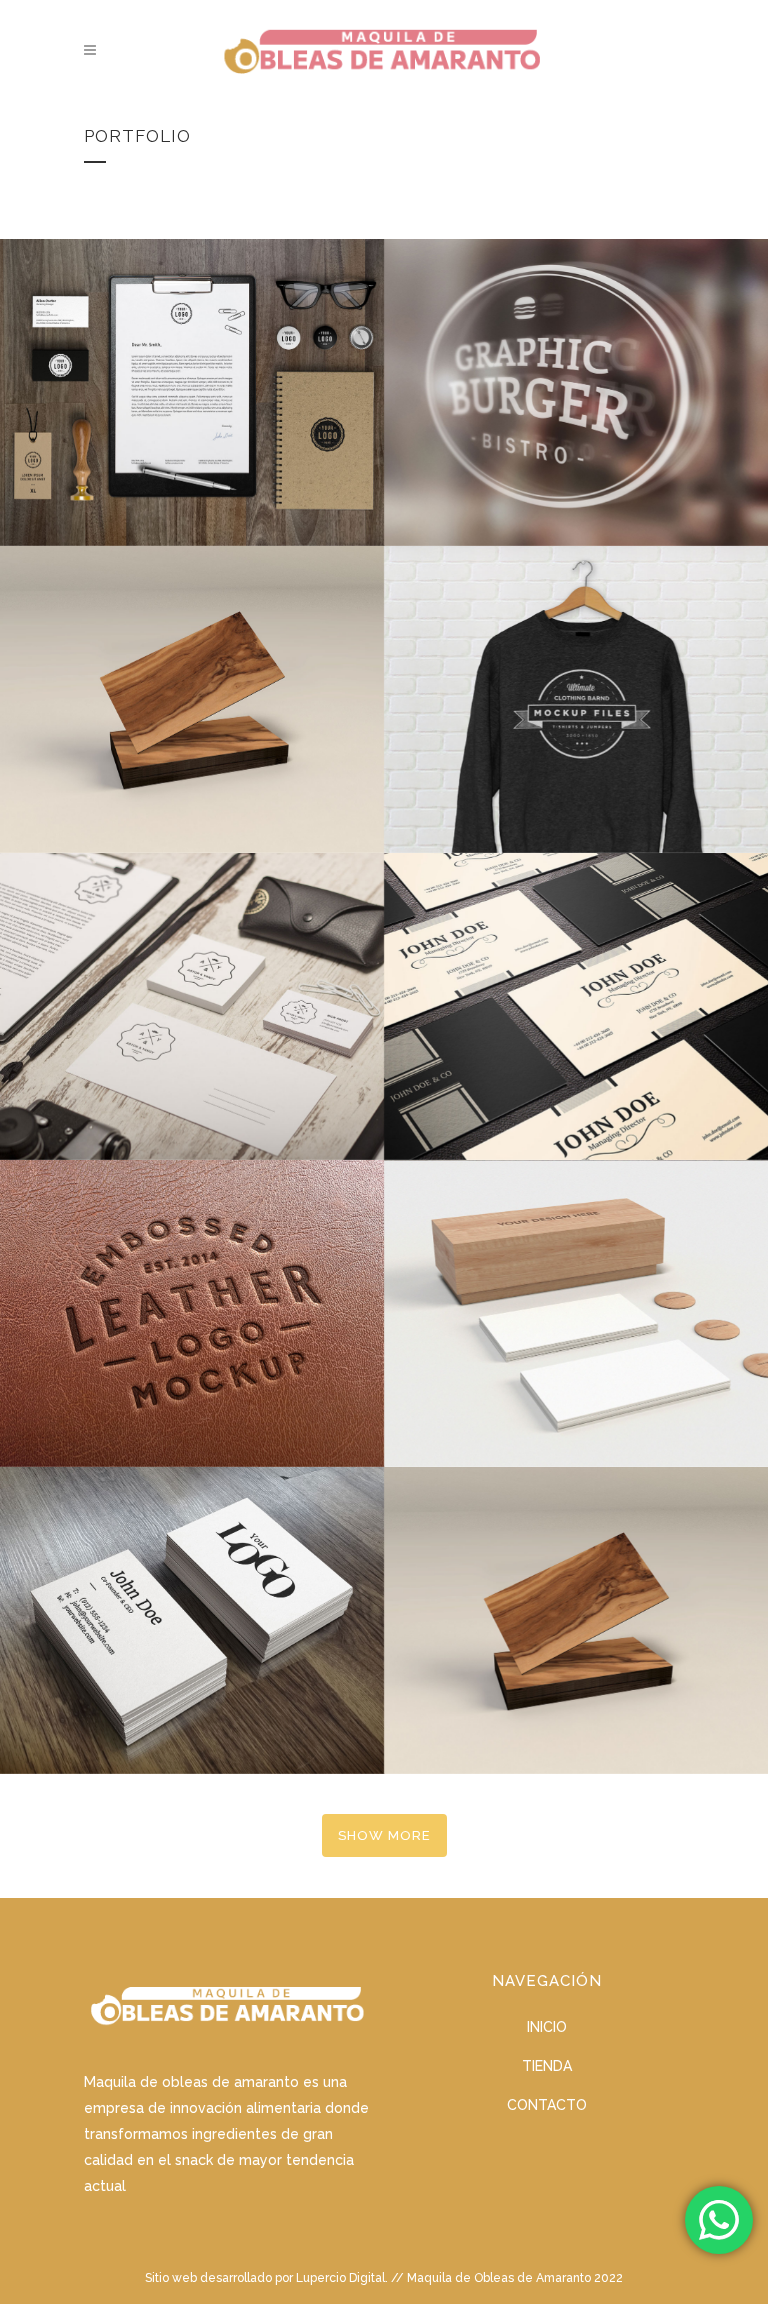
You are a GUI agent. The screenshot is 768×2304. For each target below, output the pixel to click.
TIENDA (547, 2066)
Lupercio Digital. (342, 2278)
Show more (384, 1835)
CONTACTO (547, 2105)
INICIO (547, 2027)
